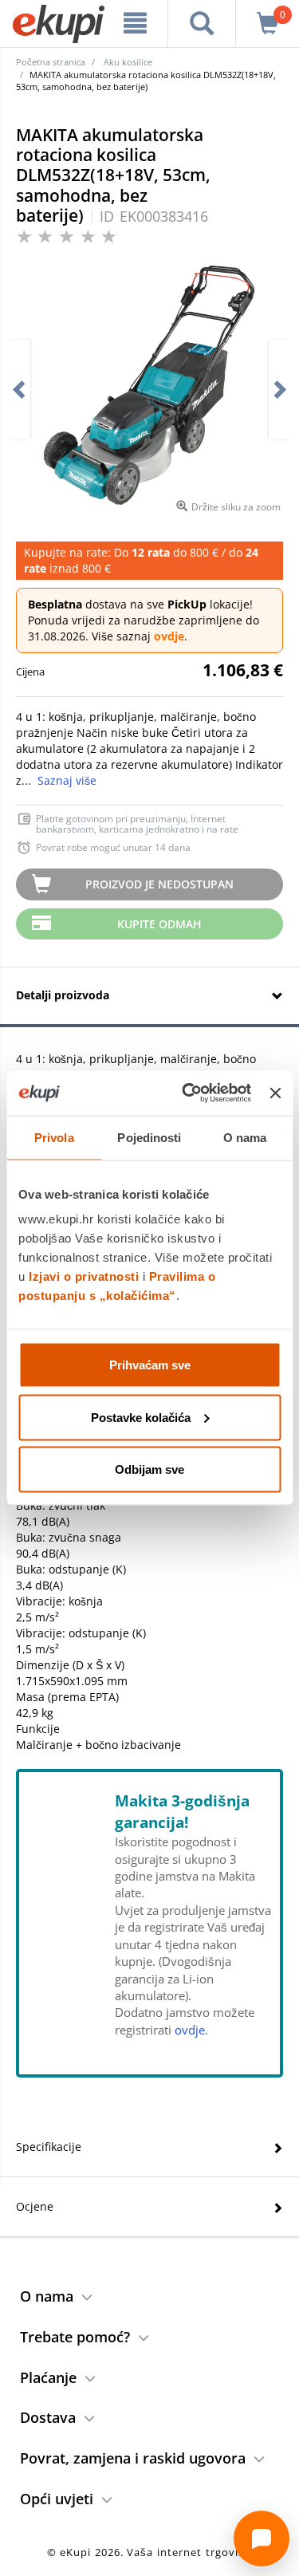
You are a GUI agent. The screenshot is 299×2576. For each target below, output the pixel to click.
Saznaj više (67, 780)
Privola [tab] (54, 1137)
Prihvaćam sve (150, 1365)
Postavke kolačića (141, 1417)
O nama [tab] (245, 1137)
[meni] (136, 23)
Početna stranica (51, 62)
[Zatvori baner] (275, 1093)
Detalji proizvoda (63, 995)
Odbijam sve (149, 1469)
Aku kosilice (128, 62)
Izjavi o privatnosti (84, 1276)
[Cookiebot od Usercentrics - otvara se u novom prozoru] (188, 1093)
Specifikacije (49, 2147)
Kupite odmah (159, 924)
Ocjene (35, 2206)
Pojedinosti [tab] (149, 1137)
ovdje (169, 636)
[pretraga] (202, 23)
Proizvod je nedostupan (159, 884)
